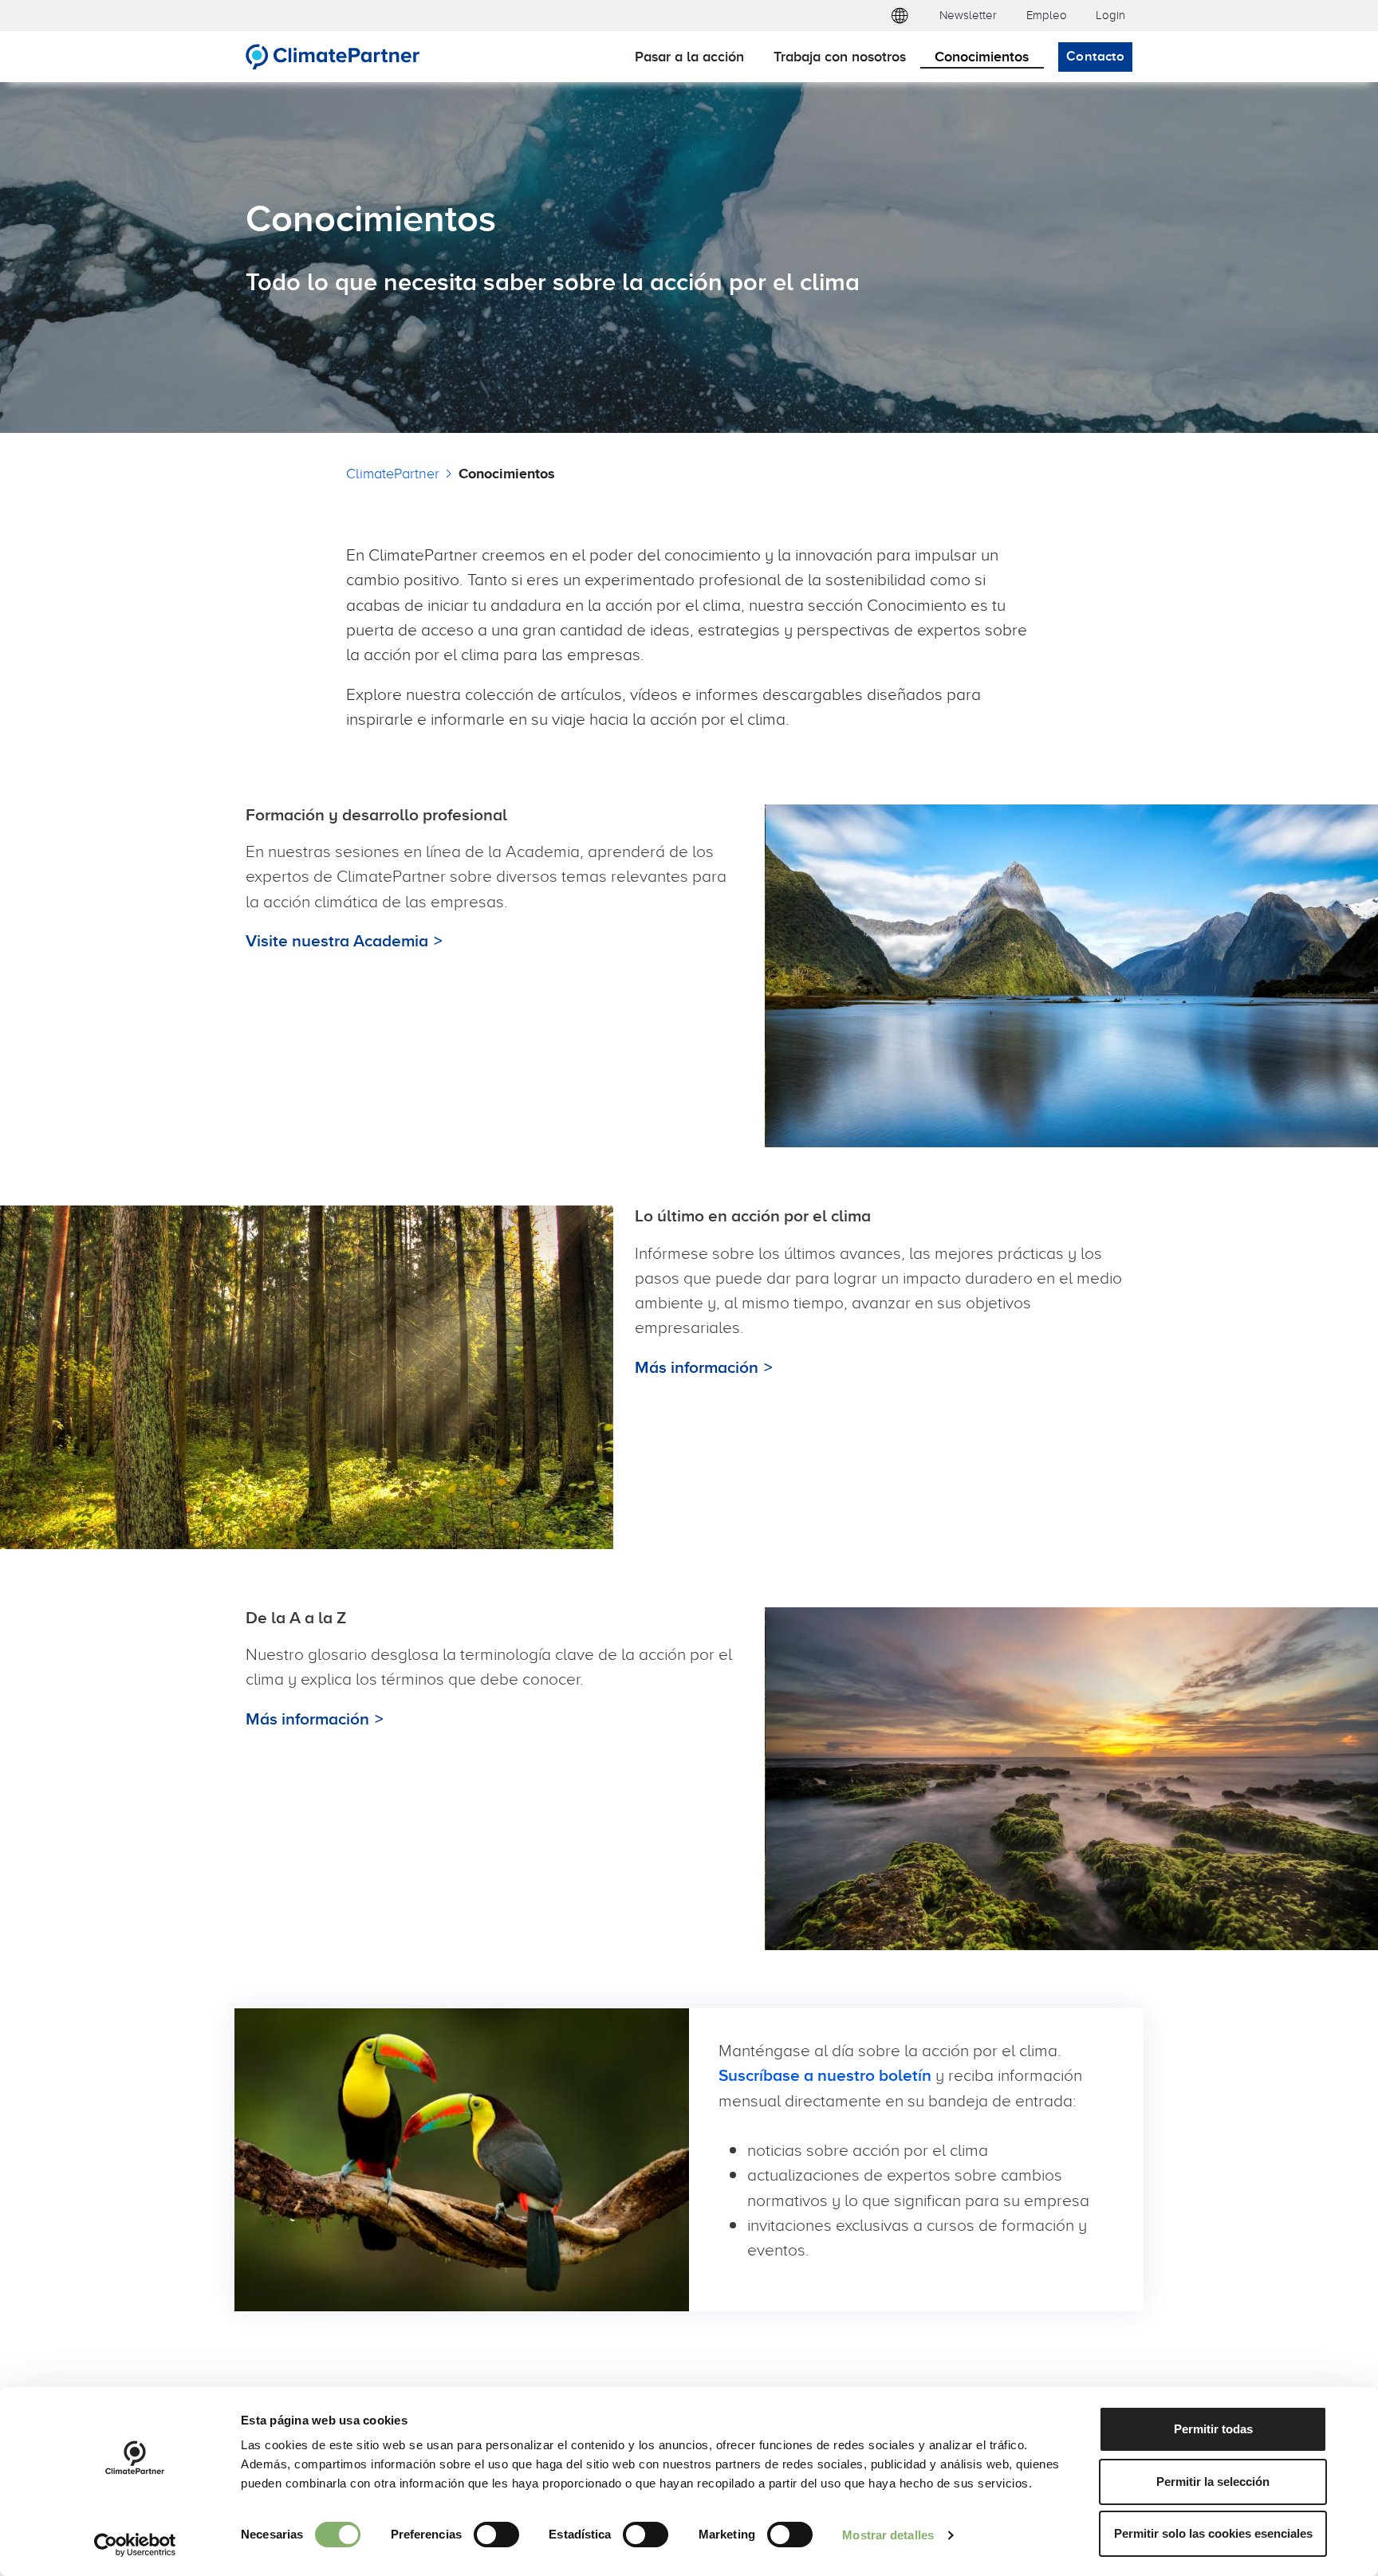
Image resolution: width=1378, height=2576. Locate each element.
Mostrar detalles (888, 2535)
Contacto (1095, 56)
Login (1110, 15)
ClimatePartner (393, 473)
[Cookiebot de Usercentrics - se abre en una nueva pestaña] (135, 2545)
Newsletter (968, 15)
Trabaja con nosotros (840, 56)
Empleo (1047, 15)
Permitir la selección (1213, 2482)
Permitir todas (1213, 2429)
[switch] (496, 2535)
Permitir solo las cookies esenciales (1213, 2533)
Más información (697, 1367)
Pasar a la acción (689, 56)
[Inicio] (333, 57)
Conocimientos (982, 56)
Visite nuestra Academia (337, 940)
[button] (899, 16)
